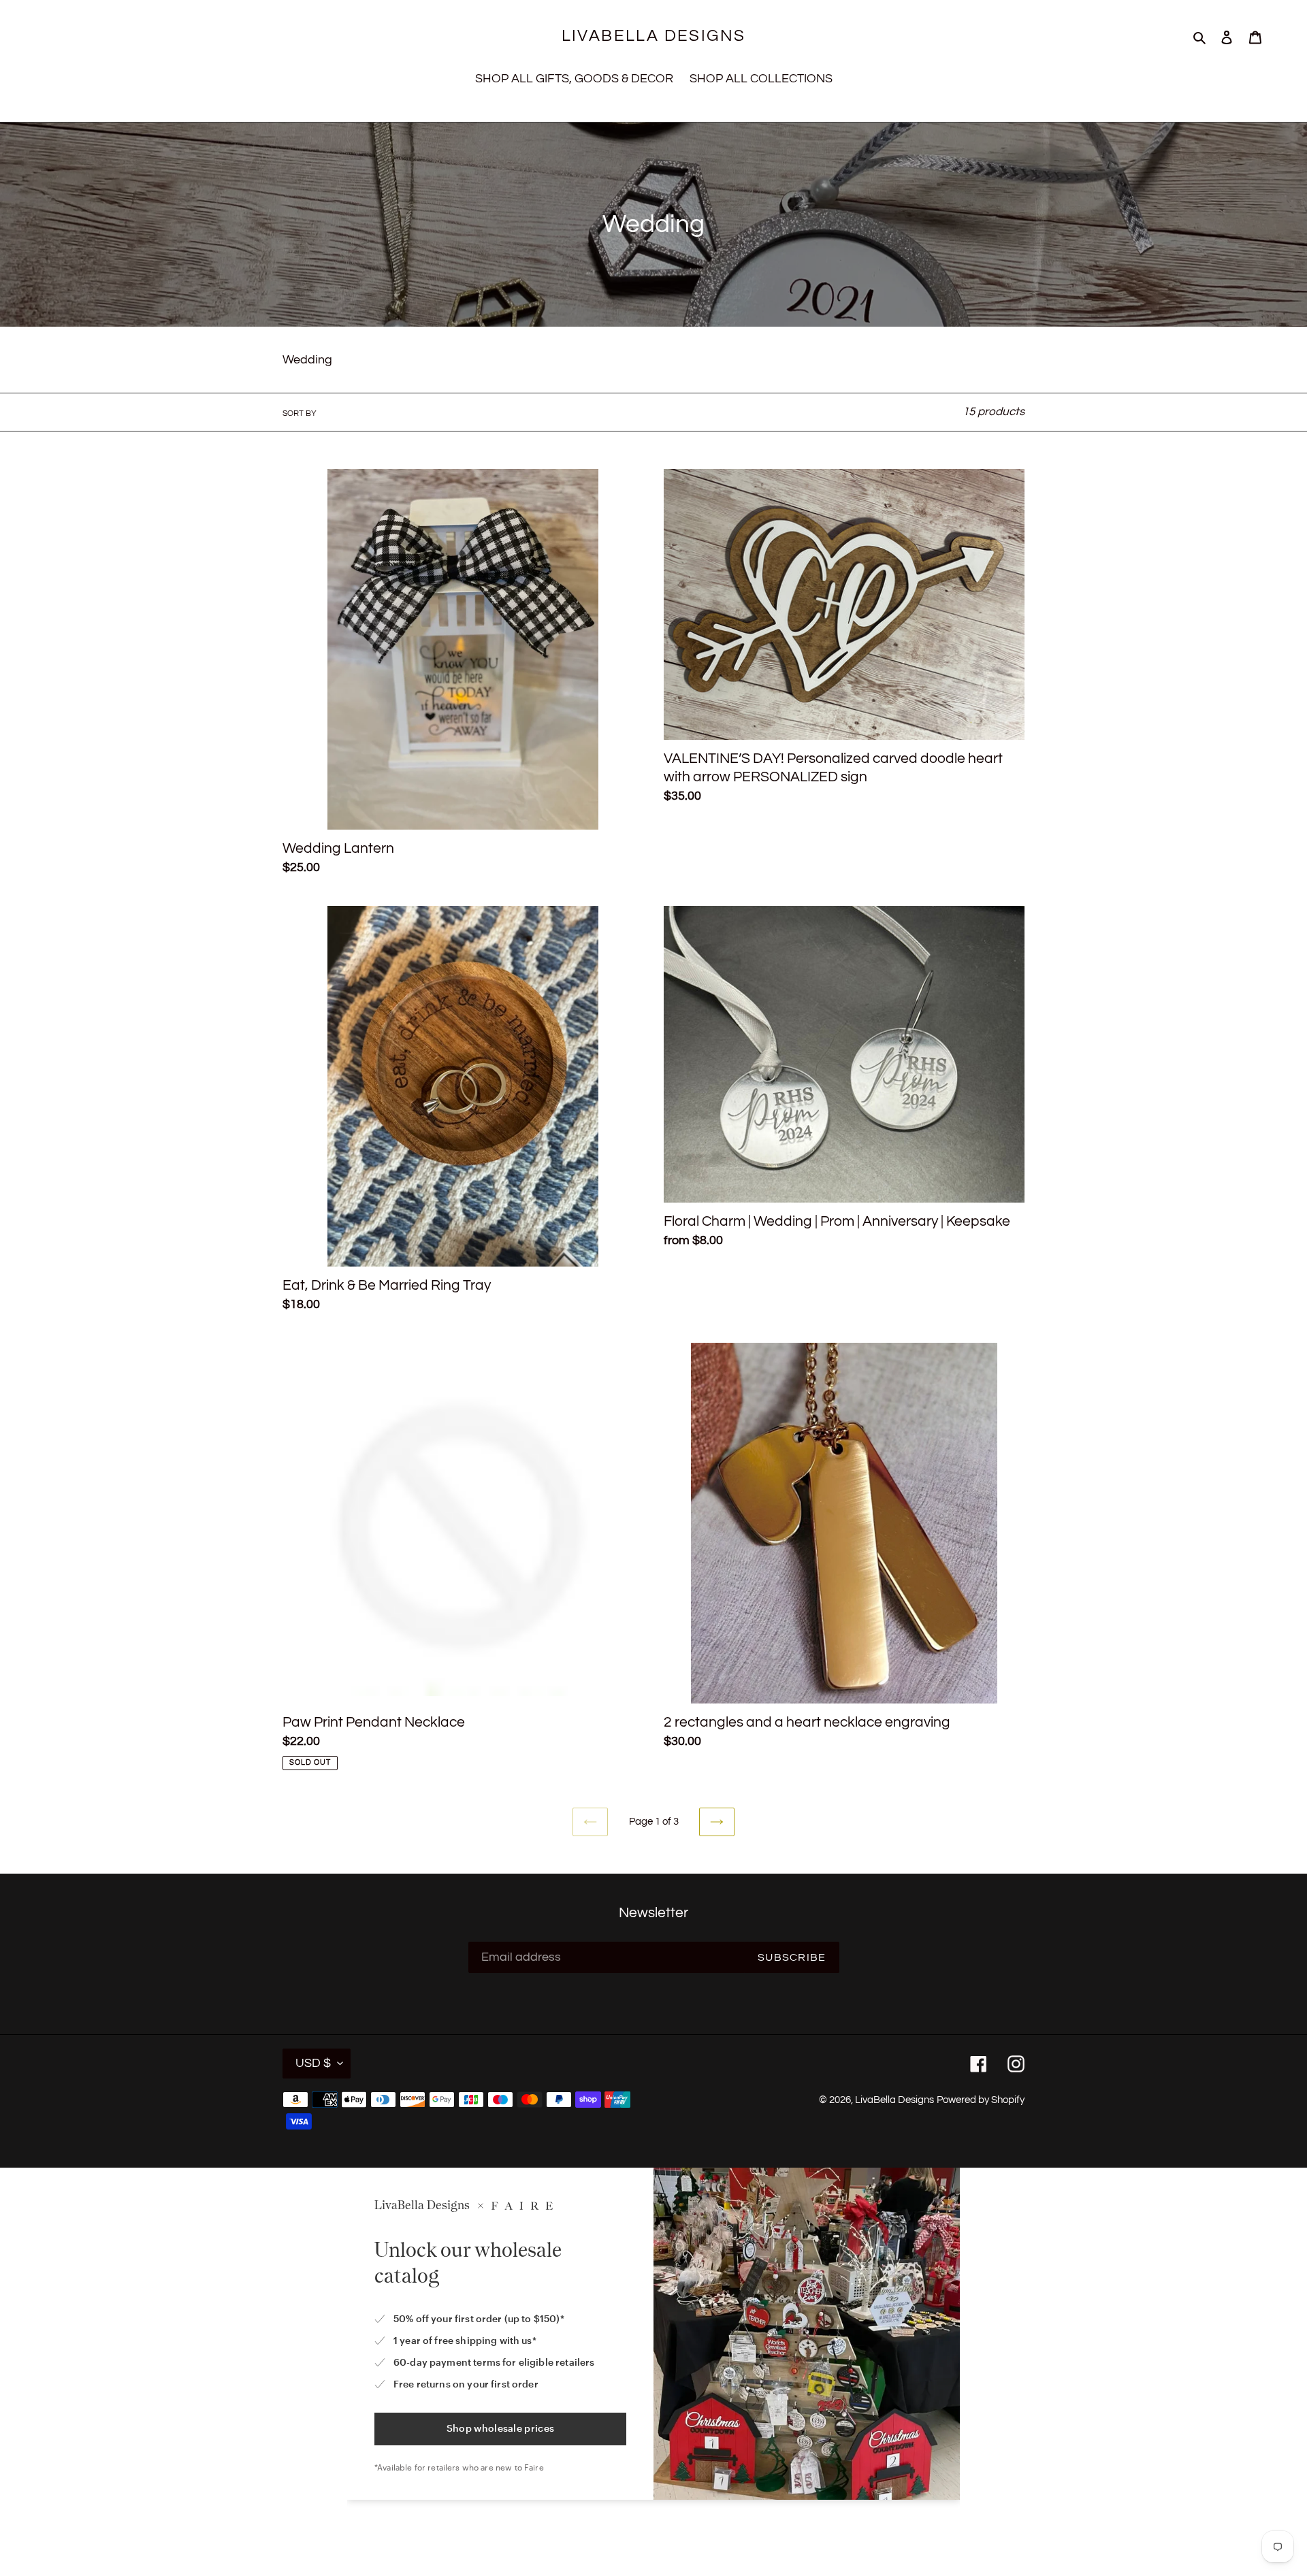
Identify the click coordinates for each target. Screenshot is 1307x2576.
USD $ (313, 2063)
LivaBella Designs (654, 36)
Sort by (300, 413)
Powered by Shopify (981, 2100)
